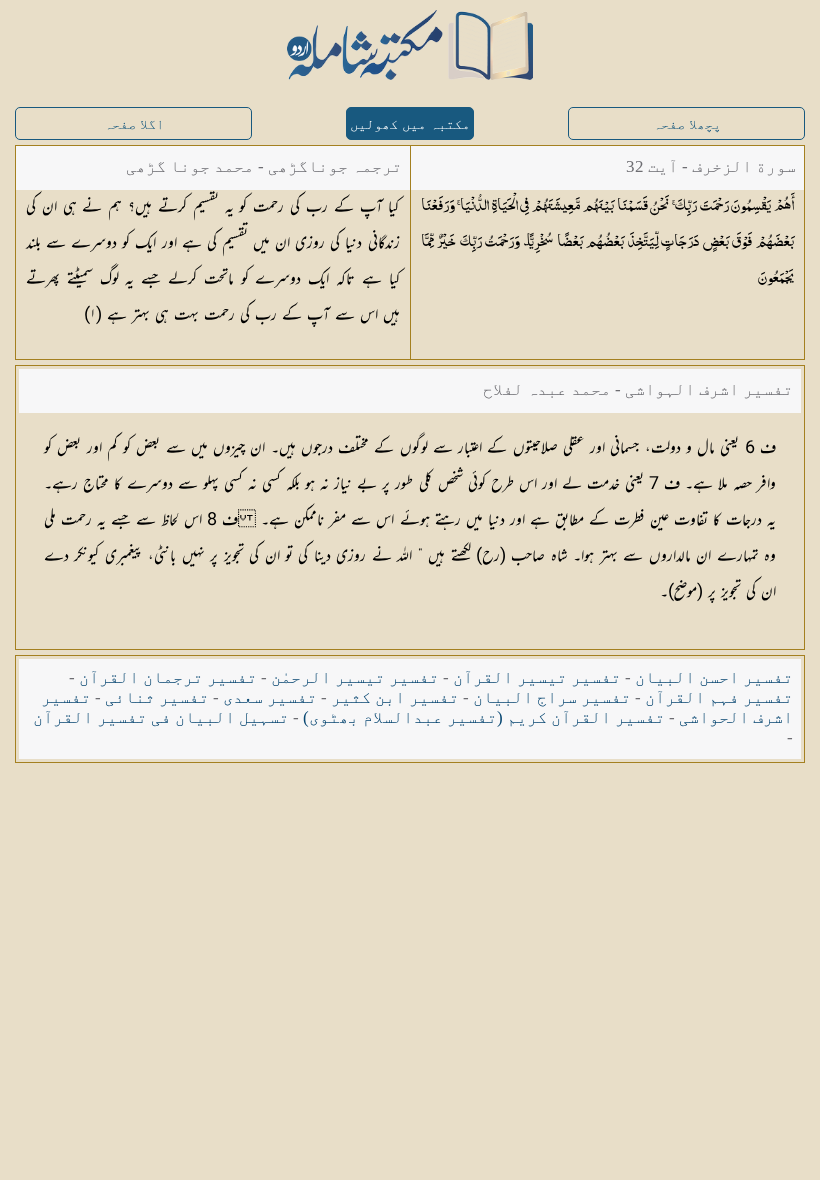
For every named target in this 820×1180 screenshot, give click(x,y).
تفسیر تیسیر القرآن (537, 677)
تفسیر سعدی (270, 697)
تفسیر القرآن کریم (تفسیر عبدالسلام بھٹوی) (484, 717)
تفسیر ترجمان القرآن (168, 677)
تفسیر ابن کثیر (395, 697)
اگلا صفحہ (134, 124)
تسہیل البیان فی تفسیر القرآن (161, 717)
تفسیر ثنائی (157, 697)
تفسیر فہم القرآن (719, 697)
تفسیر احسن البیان (714, 677)
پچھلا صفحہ (687, 124)
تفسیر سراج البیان (552, 697)
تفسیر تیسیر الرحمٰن (355, 677)
